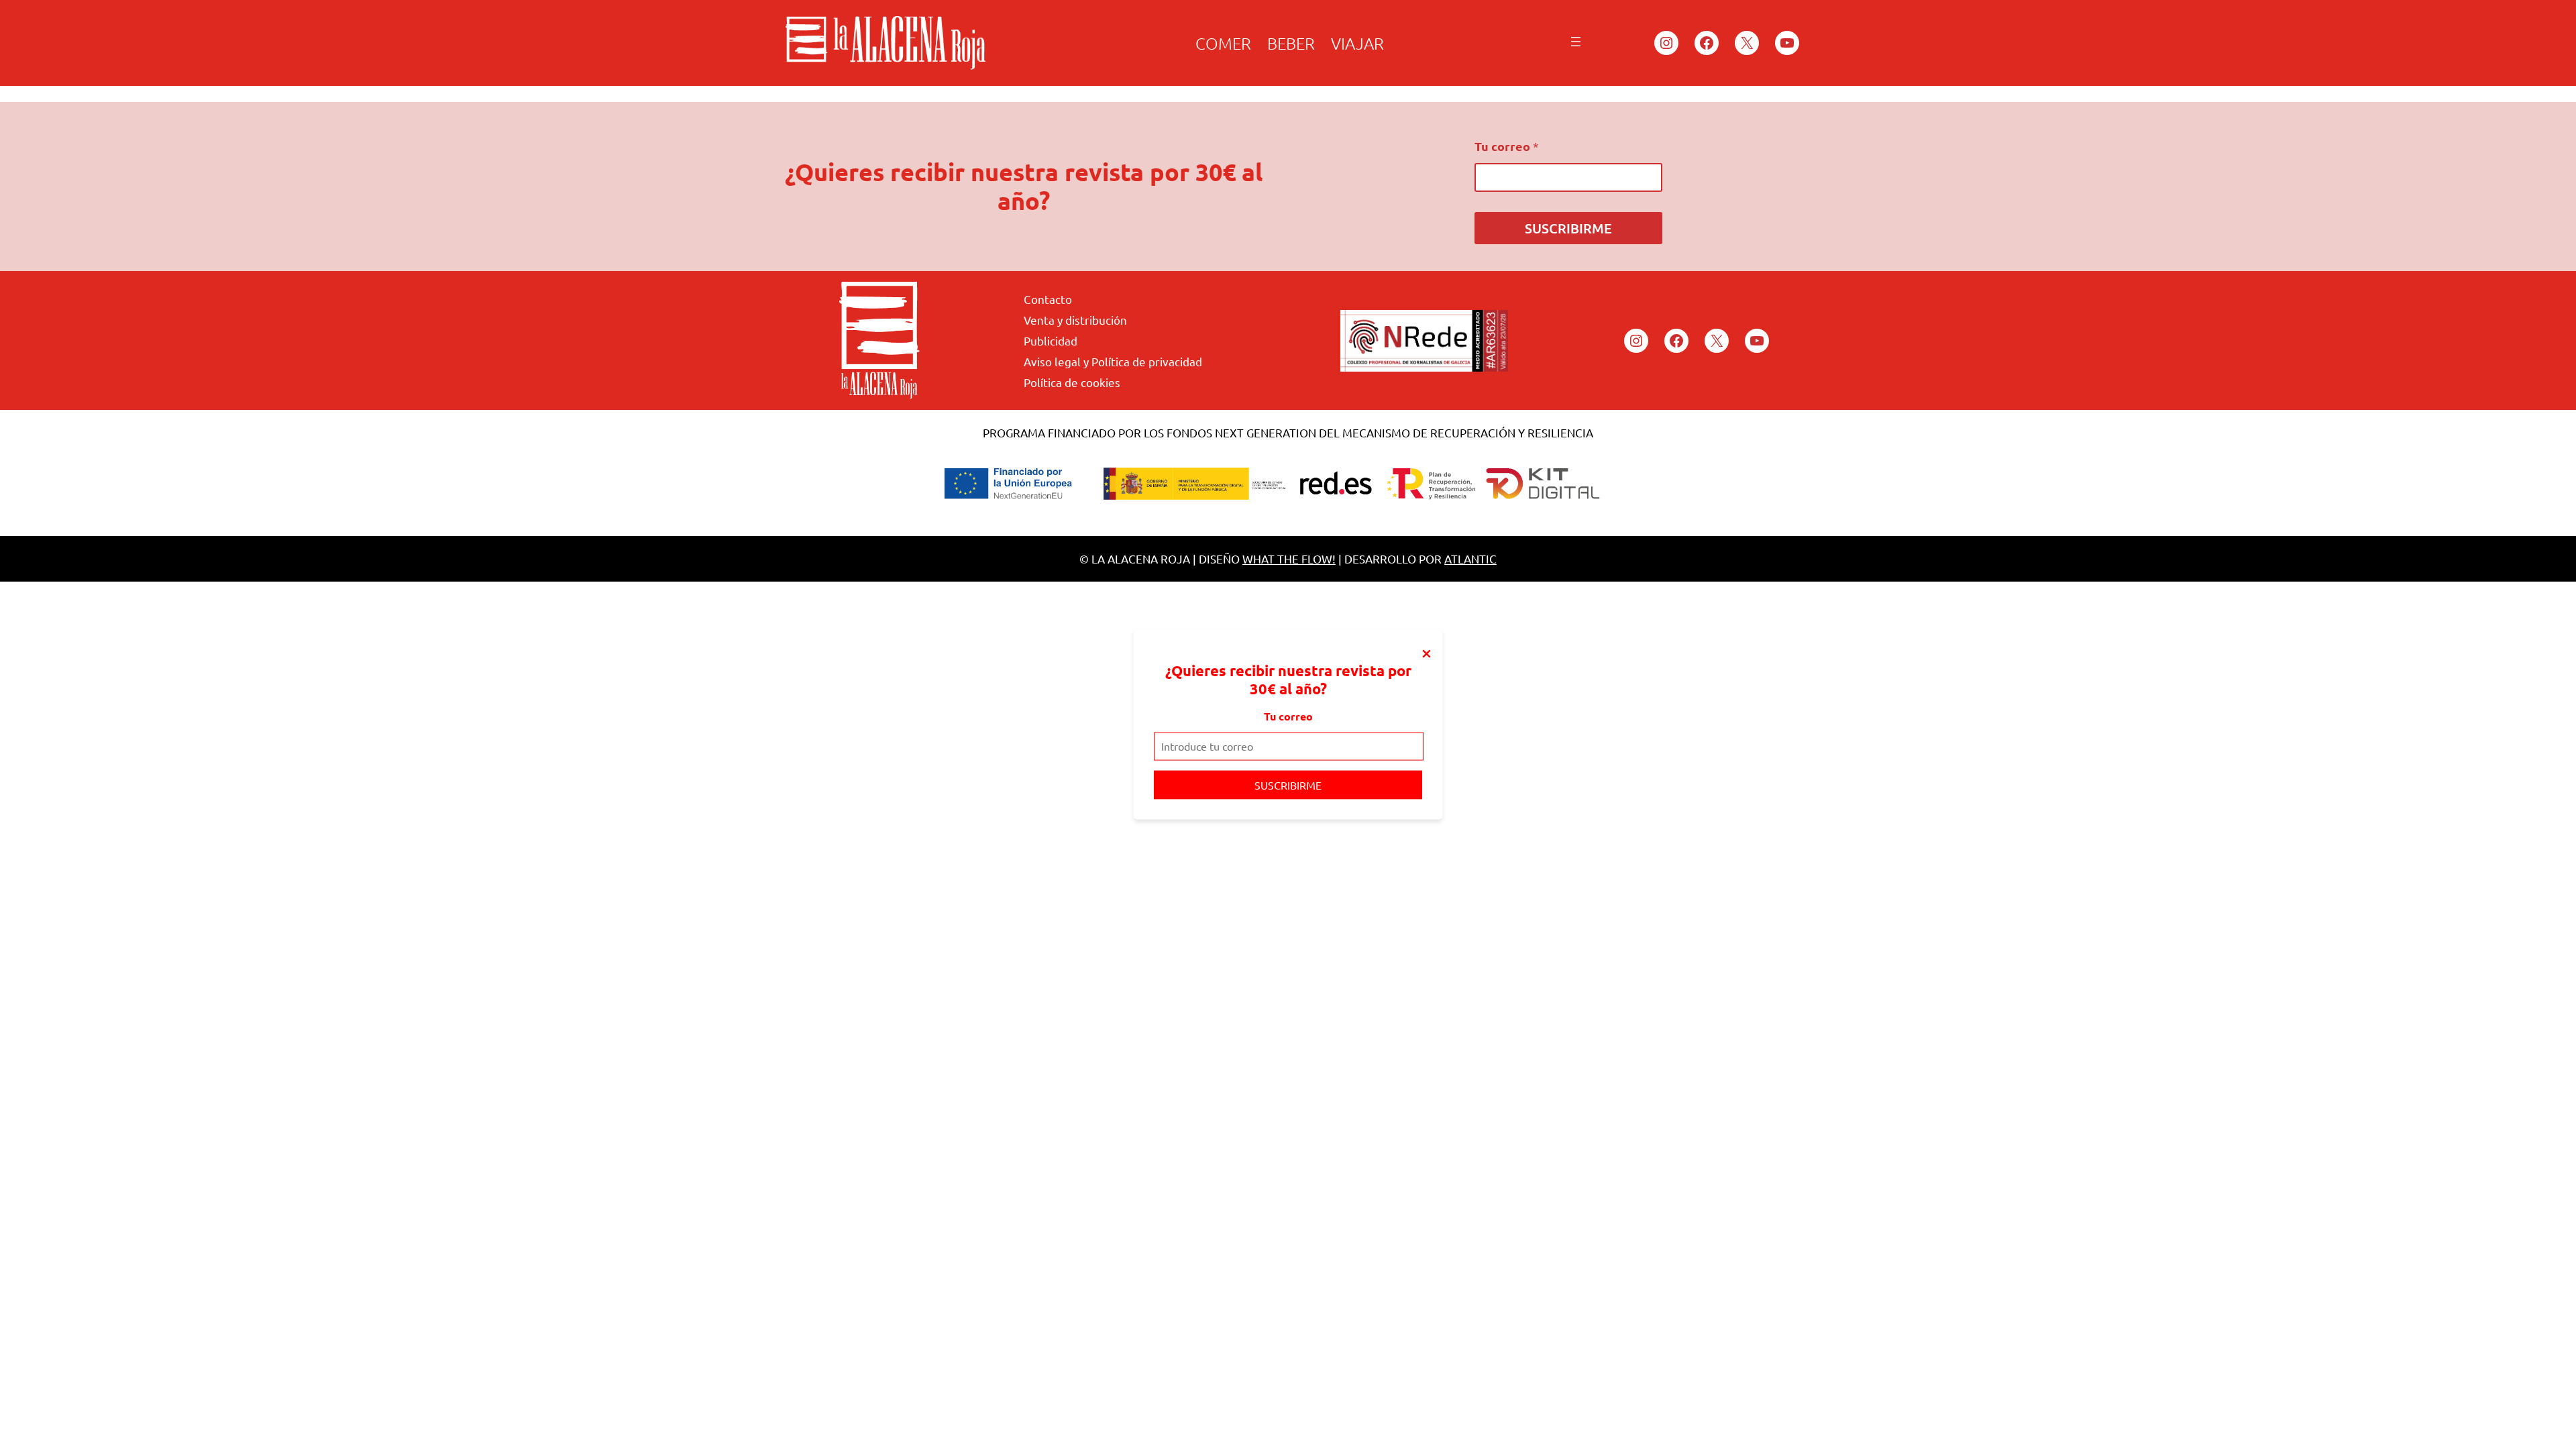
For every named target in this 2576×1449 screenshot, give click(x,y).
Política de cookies (1072, 382)
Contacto (1048, 299)
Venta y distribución (1075, 320)
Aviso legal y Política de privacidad (1113, 361)
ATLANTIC (1470, 558)
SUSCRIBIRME (1288, 784)
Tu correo (1288, 716)
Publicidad (1051, 340)
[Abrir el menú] (1576, 42)
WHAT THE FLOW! (1289, 558)
